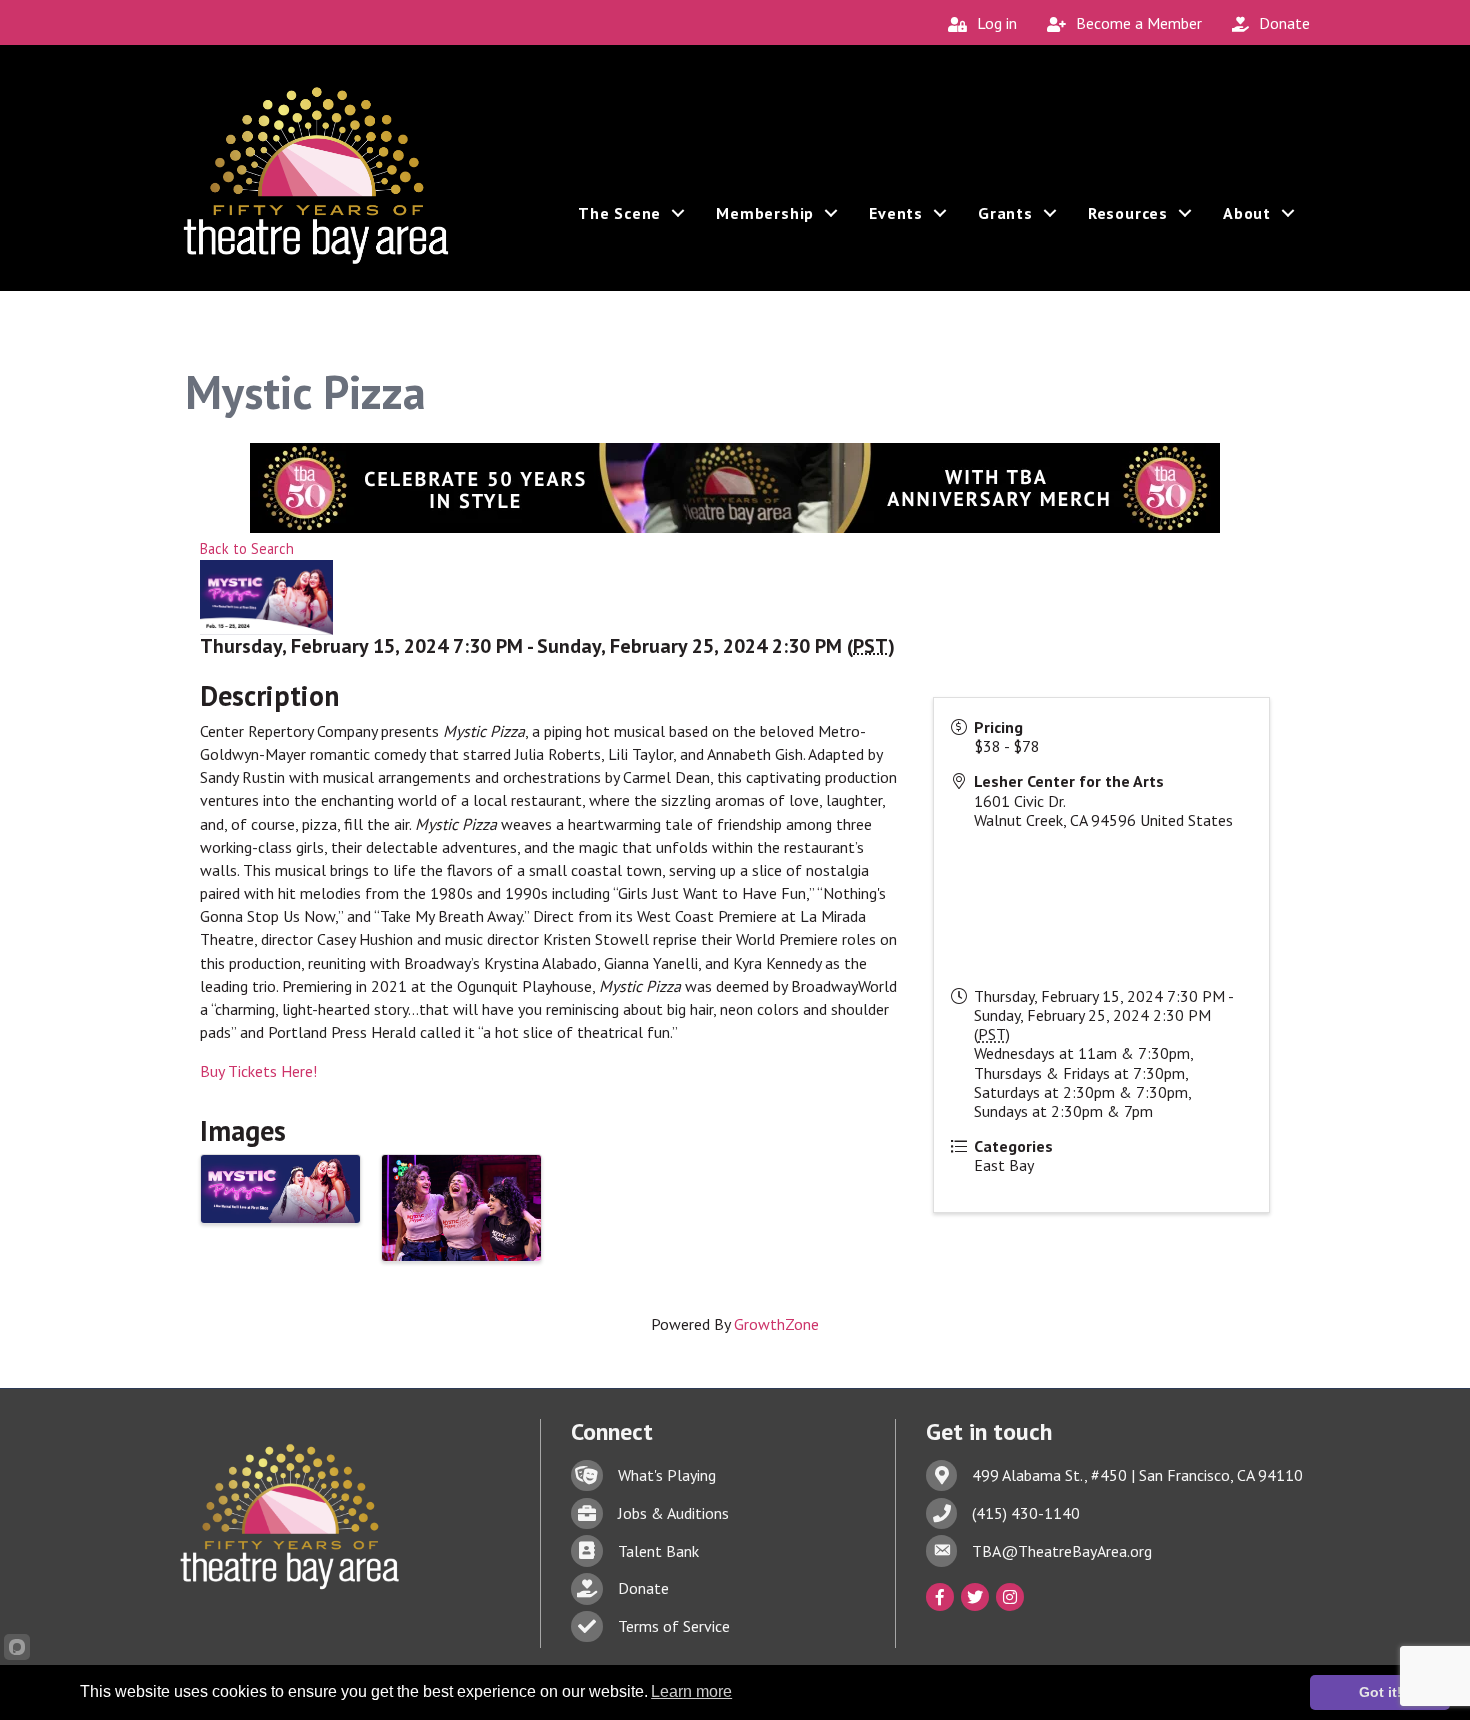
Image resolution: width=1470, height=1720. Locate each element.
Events (896, 213)
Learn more (691, 1691)
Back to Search (247, 548)
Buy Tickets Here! (258, 1071)
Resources (1128, 213)
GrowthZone (776, 1324)
